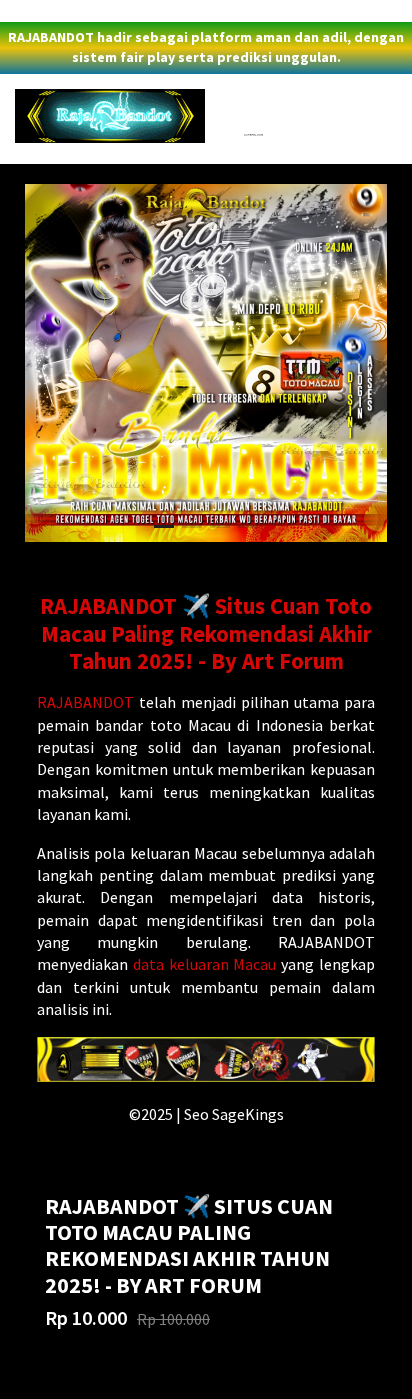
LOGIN (24, 11)
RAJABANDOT (85, 702)
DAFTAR (75, 11)
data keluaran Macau (205, 964)
